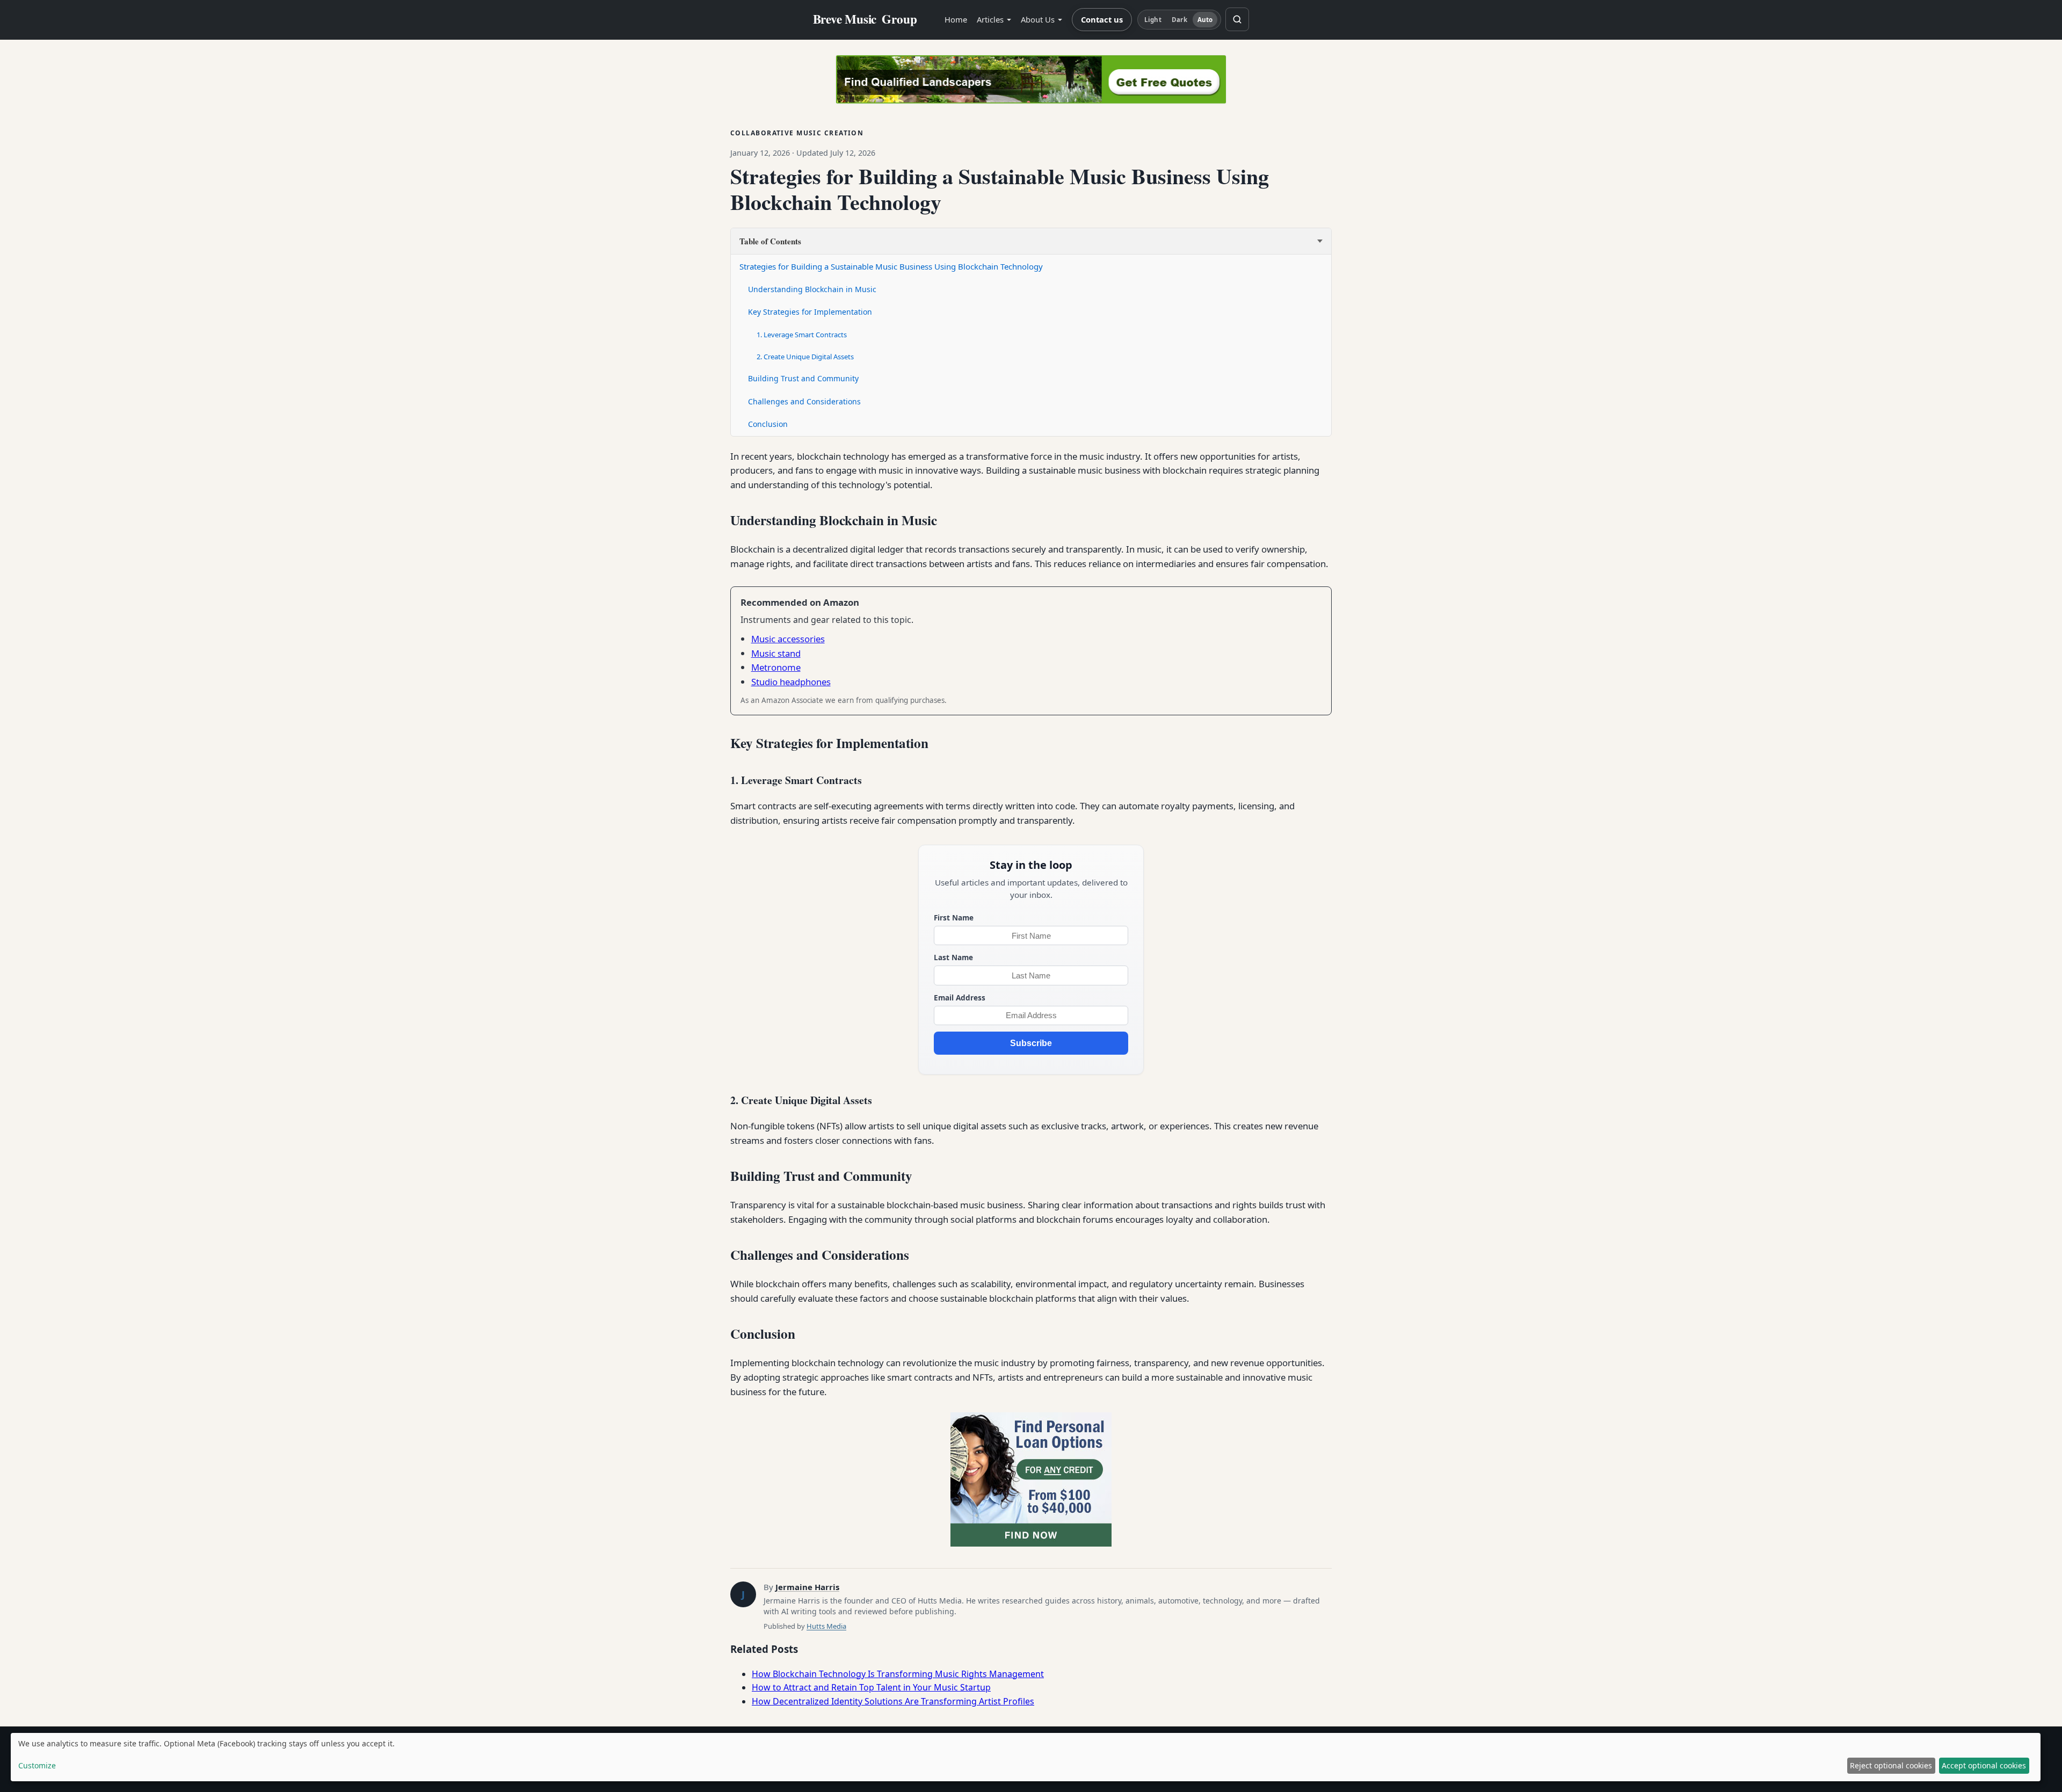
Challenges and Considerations (804, 401)
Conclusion (768, 424)
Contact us (1102, 19)
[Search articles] (1237, 19)
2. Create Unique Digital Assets (805, 357)
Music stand (776, 653)
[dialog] (1026, 1757)
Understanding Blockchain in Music (812, 289)
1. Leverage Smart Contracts (802, 335)
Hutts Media (826, 1626)
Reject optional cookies (1891, 1765)
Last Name (953, 957)
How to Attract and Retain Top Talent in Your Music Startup (871, 1687)
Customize (37, 1765)
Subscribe (1031, 1043)
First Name (954, 917)
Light (1153, 20)
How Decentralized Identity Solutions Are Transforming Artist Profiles (893, 1701)
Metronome (776, 667)
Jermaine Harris (807, 1587)
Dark (1179, 20)
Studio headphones (791, 682)
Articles (990, 19)
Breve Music (865, 19)
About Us (1038, 19)
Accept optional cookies (1984, 1765)
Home (956, 19)
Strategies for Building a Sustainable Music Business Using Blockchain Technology (891, 266)
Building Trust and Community (803, 378)
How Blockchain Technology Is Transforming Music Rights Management (898, 1674)
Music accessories (788, 639)
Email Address (960, 997)
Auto (1205, 20)
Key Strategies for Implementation (810, 312)
